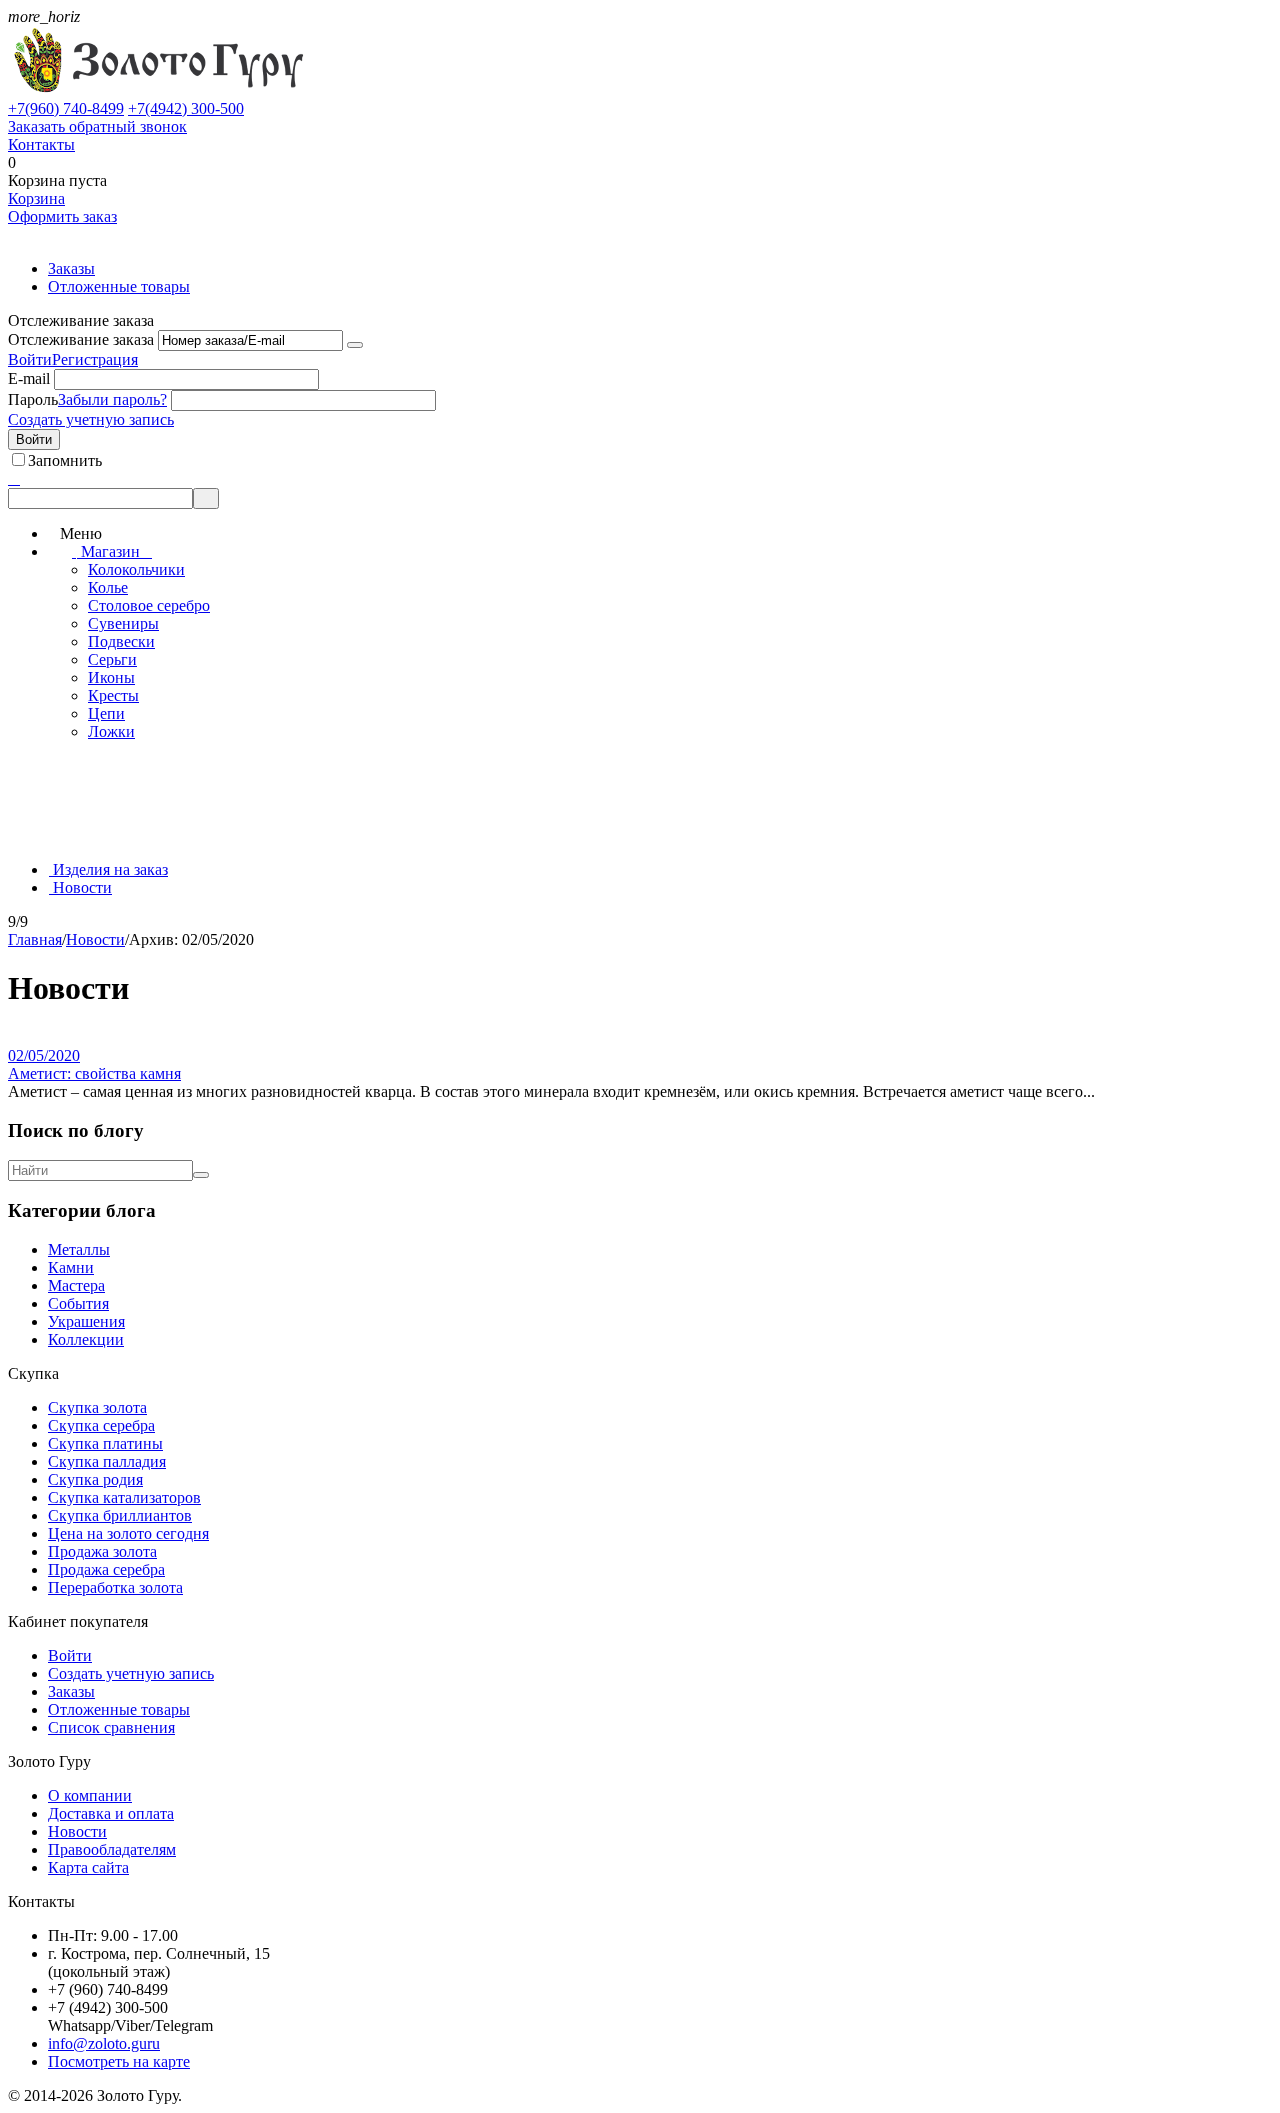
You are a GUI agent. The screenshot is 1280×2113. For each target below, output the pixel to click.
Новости (77, 1831)
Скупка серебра (101, 1425)
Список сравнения (111, 1727)
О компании (90, 1795)
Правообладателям (112, 1849)
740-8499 (66, 108)
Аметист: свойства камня (94, 1073)
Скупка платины (105, 1443)
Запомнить (65, 460)
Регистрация (95, 359)
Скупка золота (97, 1407)
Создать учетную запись (91, 419)
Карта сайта (88, 1867)
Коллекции (86, 1339)
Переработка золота (115, 1587)
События (78, 1303)
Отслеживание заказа (81, 339)
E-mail (29, 378)
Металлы (79, 1249)
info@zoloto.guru (104, 2043)
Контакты (41, 144)
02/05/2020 (44, 1055)
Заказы (71, 268)
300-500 (186, 108)
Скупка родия (95, 1479)
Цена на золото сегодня (128, 1533)
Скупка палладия (107, 1461)
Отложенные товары (119, 286)
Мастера (76, 1285)
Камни (71, 1267)
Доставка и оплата (111, 1813)
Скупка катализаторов (124, 1497)
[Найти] (201, 1175)
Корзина (36, 198)
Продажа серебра (106, 1569)
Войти (30, 359)
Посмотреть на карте (119, 2061)
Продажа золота (102, 1551)
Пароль (33, 399)
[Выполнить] (355, 345)
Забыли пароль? (112, 399)
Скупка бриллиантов (120, 1515)
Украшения (86, 1321)
